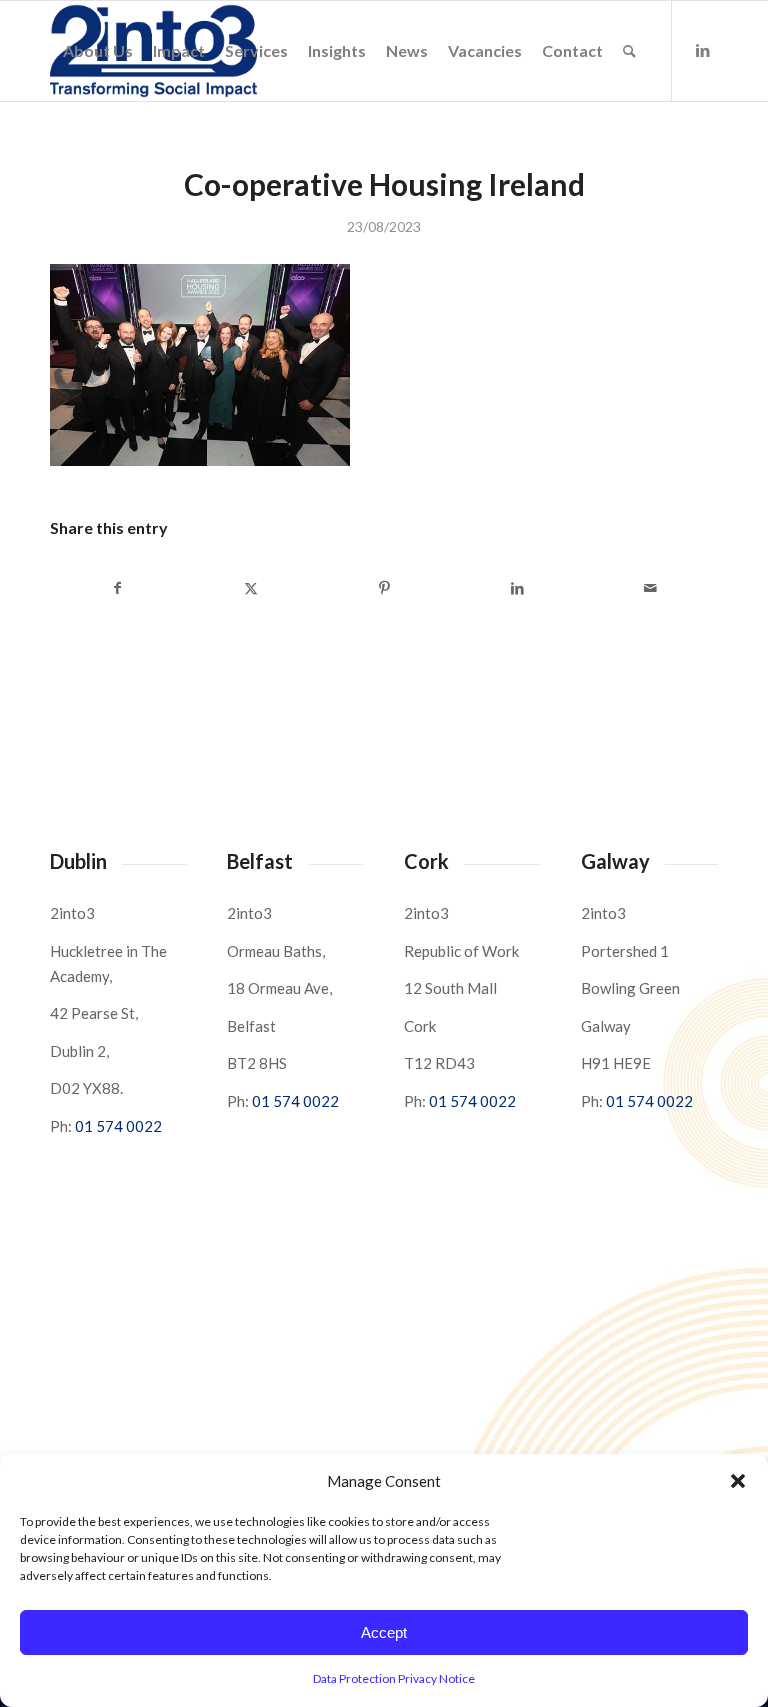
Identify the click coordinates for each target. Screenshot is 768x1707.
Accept (384, 1632)
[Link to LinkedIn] (703, 50)
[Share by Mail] (651, 588)
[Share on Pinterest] (384, 588)
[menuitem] (98, 51)
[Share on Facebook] (117, 588)
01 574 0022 (118, 1126)
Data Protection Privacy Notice (394, 1678)
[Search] (629, 51)
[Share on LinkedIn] (518, 588)
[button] (738, 1481)
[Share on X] (251, 588)
